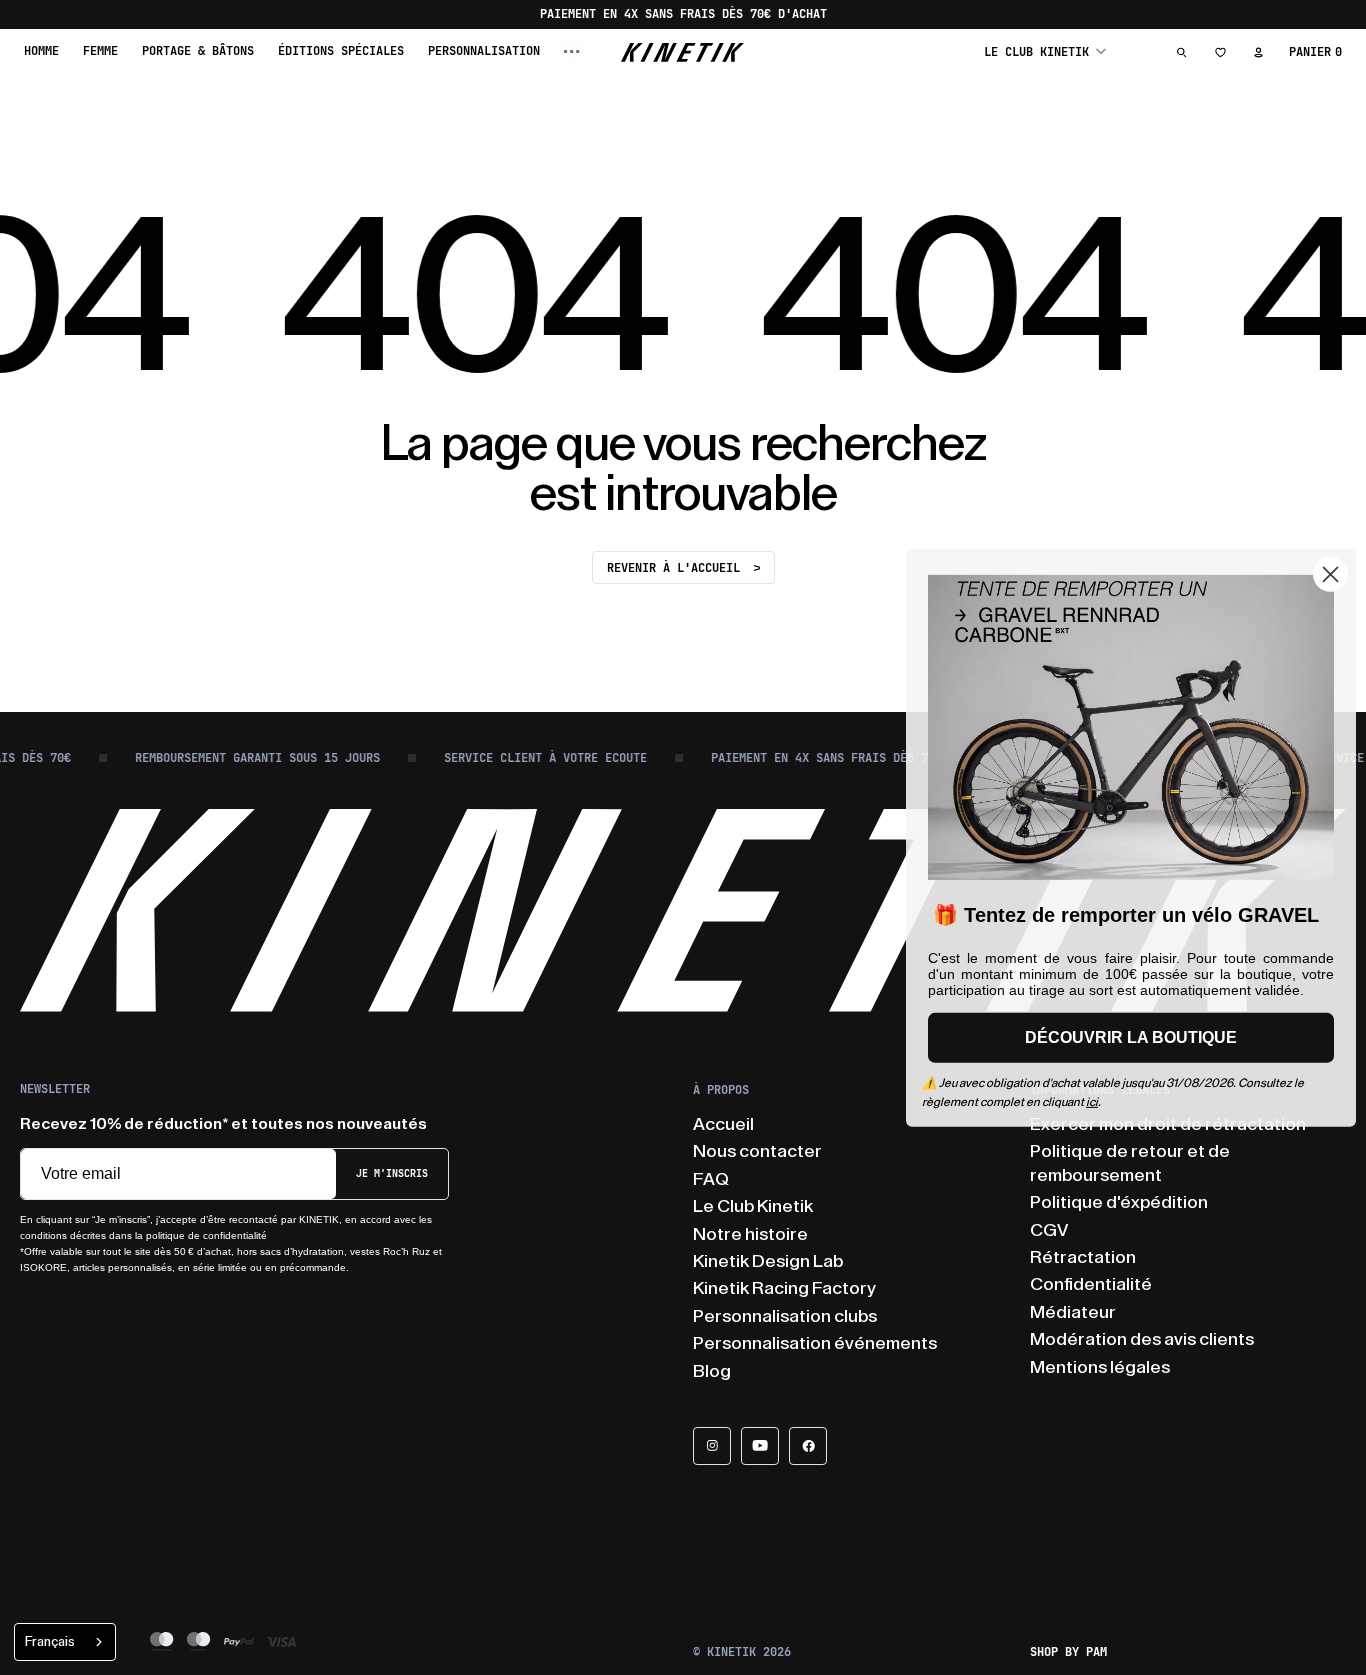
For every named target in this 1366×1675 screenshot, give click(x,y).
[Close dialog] (1330, 573)
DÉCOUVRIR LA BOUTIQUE (1131, 1037)
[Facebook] (808, 1446)
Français (50, 1641)
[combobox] (65, 1642)
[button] (1045, 51)
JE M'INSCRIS (392, 1173)
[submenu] (572, 51)
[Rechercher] (1182, 52)
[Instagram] (712, 1446)
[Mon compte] (1258, 52)
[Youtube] (760, 1446)
